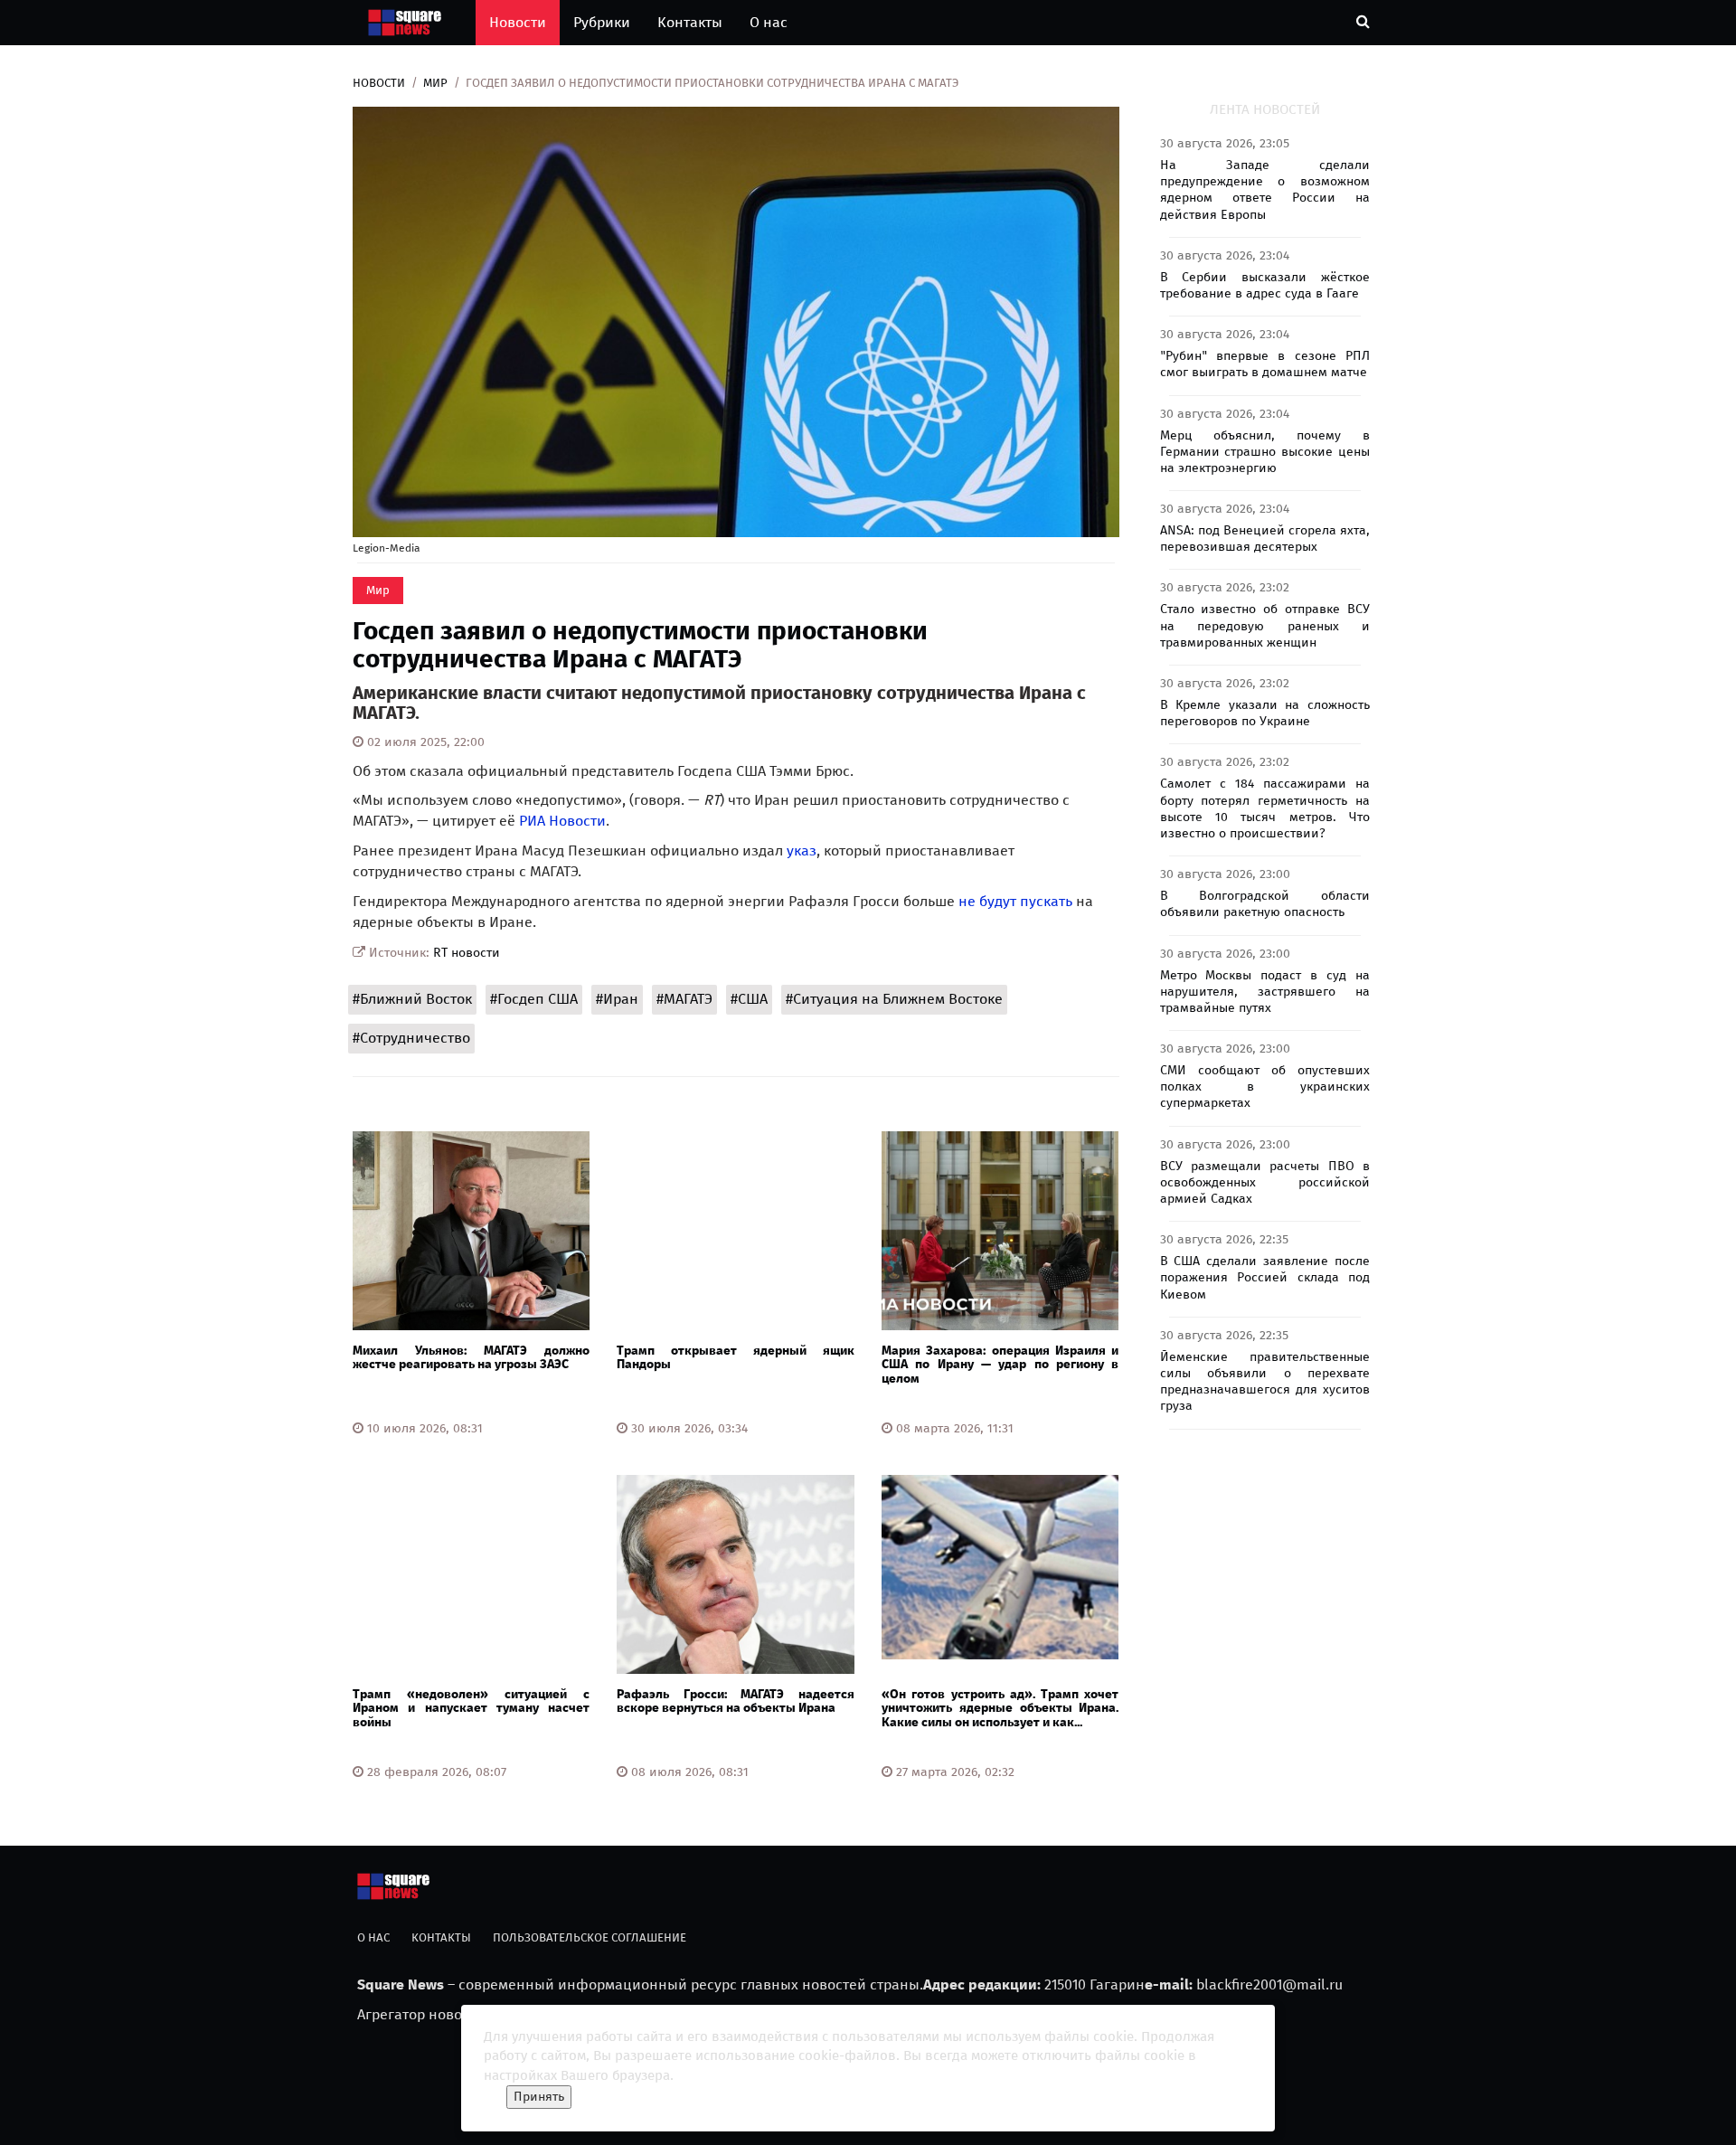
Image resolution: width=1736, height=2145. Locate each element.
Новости (518, 22)
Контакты (690, 22)
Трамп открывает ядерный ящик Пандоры (735, 1357)
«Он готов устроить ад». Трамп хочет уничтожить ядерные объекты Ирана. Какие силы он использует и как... (1000, 1708)
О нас (769, 22)
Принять (539, 2097)
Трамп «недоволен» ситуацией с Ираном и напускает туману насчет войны (471, 1708)
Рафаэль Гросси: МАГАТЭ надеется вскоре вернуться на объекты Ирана (735, 1701)
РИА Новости (562, 821)
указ (802, 850)
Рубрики (602, 22)
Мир (435, 83)
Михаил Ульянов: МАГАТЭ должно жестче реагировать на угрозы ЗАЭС (471, 1357)
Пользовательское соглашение (590, 1937)
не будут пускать (1015, 901)
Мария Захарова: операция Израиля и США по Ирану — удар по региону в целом (1000, 1365)
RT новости (467, 953)
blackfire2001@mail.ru (1269, 1984)
